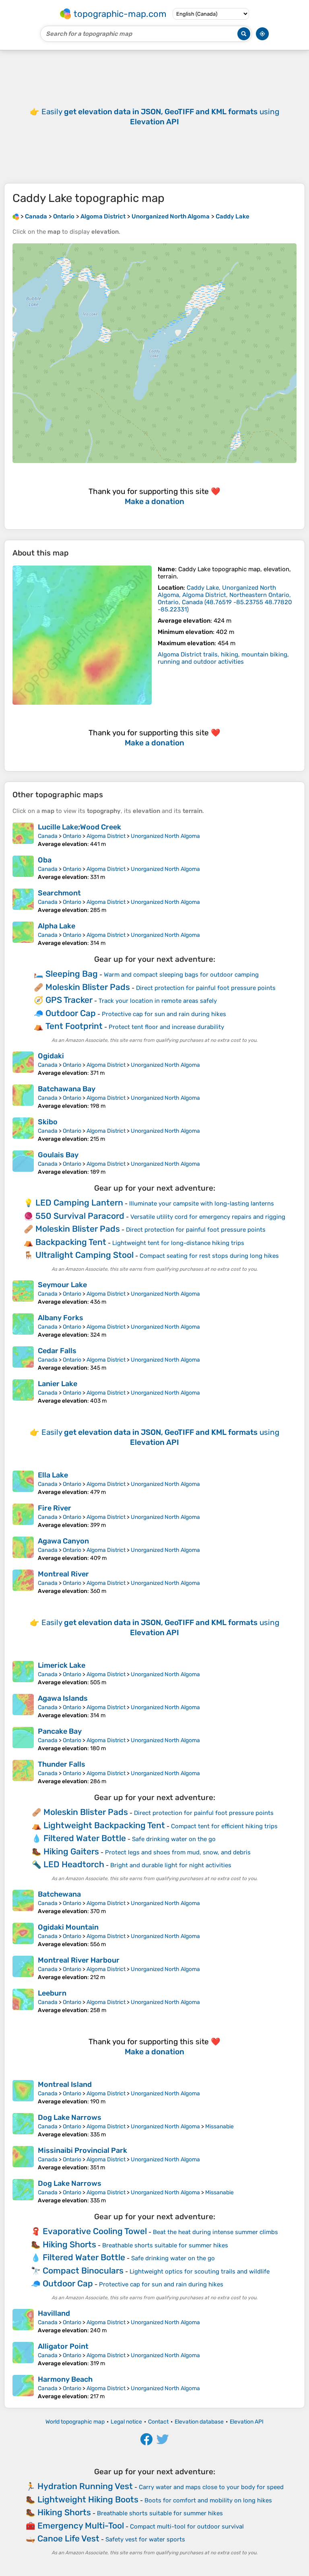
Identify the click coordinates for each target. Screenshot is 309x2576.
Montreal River (63, 1574)
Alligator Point (63, 2346)
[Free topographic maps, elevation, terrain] (16, 216)
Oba (45, 860)
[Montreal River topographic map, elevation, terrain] (23, 1582)
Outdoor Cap (71, 1013)
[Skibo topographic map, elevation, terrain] (23, 1130)
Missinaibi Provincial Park (82, 2150)
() (225, 599)
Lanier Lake (58, 1384)
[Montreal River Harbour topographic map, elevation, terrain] (23, 1968)
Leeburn (52, 1993)
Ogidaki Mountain (68, 1927)
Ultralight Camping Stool (84, 1255)
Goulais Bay (58, 1155)
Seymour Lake (62, 1285)
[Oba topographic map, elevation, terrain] (23, 868)
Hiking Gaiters (71, 1851)
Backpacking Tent (71, 1242)
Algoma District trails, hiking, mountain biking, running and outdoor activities (223, 658)
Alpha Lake (57, 926)
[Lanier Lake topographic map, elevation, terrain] (23, 1392)
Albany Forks (61, 1318)
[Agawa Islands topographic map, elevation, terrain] (23, 1706)
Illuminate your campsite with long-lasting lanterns (202, 1204)
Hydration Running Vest (85, 2486)
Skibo (48, 1122)
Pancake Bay (60, 1731)
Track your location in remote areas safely (158, 1001)
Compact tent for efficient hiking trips (224, 1826)
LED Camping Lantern (79, 1203)
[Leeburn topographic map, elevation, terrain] (23, 2001)
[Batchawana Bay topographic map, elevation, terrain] (23, 1097)
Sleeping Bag (72, 974)
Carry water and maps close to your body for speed (211, 2487)
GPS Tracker (69, 1000)
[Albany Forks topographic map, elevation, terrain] (23, 1326)
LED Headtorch (74, 1864)
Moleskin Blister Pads (88, 987)
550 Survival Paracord (80, 1216)
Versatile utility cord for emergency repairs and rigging (208, 1217)
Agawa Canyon (63, 1541)
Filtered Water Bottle (85, 1838)
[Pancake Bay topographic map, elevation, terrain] (23, 1739)
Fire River (55, 1508)
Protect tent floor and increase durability (166, 1027)
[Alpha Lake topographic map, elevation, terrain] (23, 934)
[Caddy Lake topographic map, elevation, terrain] (82, 635)
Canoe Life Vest (68, 2538)
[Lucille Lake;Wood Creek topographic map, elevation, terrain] (23, 835)
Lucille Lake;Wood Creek (79, 827)
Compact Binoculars (83, 2270)
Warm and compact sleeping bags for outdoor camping (181, 975)
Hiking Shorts (69, 2244)
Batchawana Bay (67, 1089)
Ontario (72, 836)
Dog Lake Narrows (70, 2117)
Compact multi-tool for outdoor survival (187, 2527)
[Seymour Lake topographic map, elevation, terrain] (23, 1293)
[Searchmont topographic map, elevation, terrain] (23, 901)
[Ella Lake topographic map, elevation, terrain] (23, 1483)
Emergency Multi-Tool (81, 2526)
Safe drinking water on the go (174, 1839)
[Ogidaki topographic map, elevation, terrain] (23, 1064)
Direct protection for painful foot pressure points (206, 988)
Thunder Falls (62, 1764)
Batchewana (59, 1894)
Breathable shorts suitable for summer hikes (165, 2245)
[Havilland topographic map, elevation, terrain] (23, 2321)
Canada (48, 836)
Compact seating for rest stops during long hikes (209, 1256)
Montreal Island (65, 2084)
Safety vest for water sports (145, 2539)
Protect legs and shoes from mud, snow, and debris (178, 1852)
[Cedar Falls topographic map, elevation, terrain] (23, 1359)
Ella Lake (53, 1475)
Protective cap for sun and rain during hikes (164, 1014)
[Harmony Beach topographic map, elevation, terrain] (23, 2387)
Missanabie (219, 2126)
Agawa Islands (63, 1698)
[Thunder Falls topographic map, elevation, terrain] (23, 1772)
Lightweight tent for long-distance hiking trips (178, 1243)
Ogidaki (51, 1056)
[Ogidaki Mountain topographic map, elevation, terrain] (23, 1935)
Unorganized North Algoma (165, 836)
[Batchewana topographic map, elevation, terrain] (23, 1902)
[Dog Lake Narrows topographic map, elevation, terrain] (23, 2125)
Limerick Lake (62, 1665)
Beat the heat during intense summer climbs (215, 2232)
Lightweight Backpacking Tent (104, 1825)
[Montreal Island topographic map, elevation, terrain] (23, 2092)
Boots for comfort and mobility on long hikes (208, 2500)
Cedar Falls (57, 1351)
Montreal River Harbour (79, 1960)
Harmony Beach (65, 2379)
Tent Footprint (74, 1026)
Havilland (54, 2313)
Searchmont (59, 893)
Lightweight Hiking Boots (88, 2499)
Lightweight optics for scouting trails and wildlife (200, 2271)
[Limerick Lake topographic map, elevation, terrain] (23, 1673)
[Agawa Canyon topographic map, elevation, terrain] (23, 1549)
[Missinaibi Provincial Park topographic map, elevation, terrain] (23, 2158)
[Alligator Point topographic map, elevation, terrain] (23, 2354)
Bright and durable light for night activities (171, 1865)
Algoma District (106, 836)
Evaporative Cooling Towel (95, 2231)
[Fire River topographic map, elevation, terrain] (23, 1516)
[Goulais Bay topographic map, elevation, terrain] (23, 1163)
